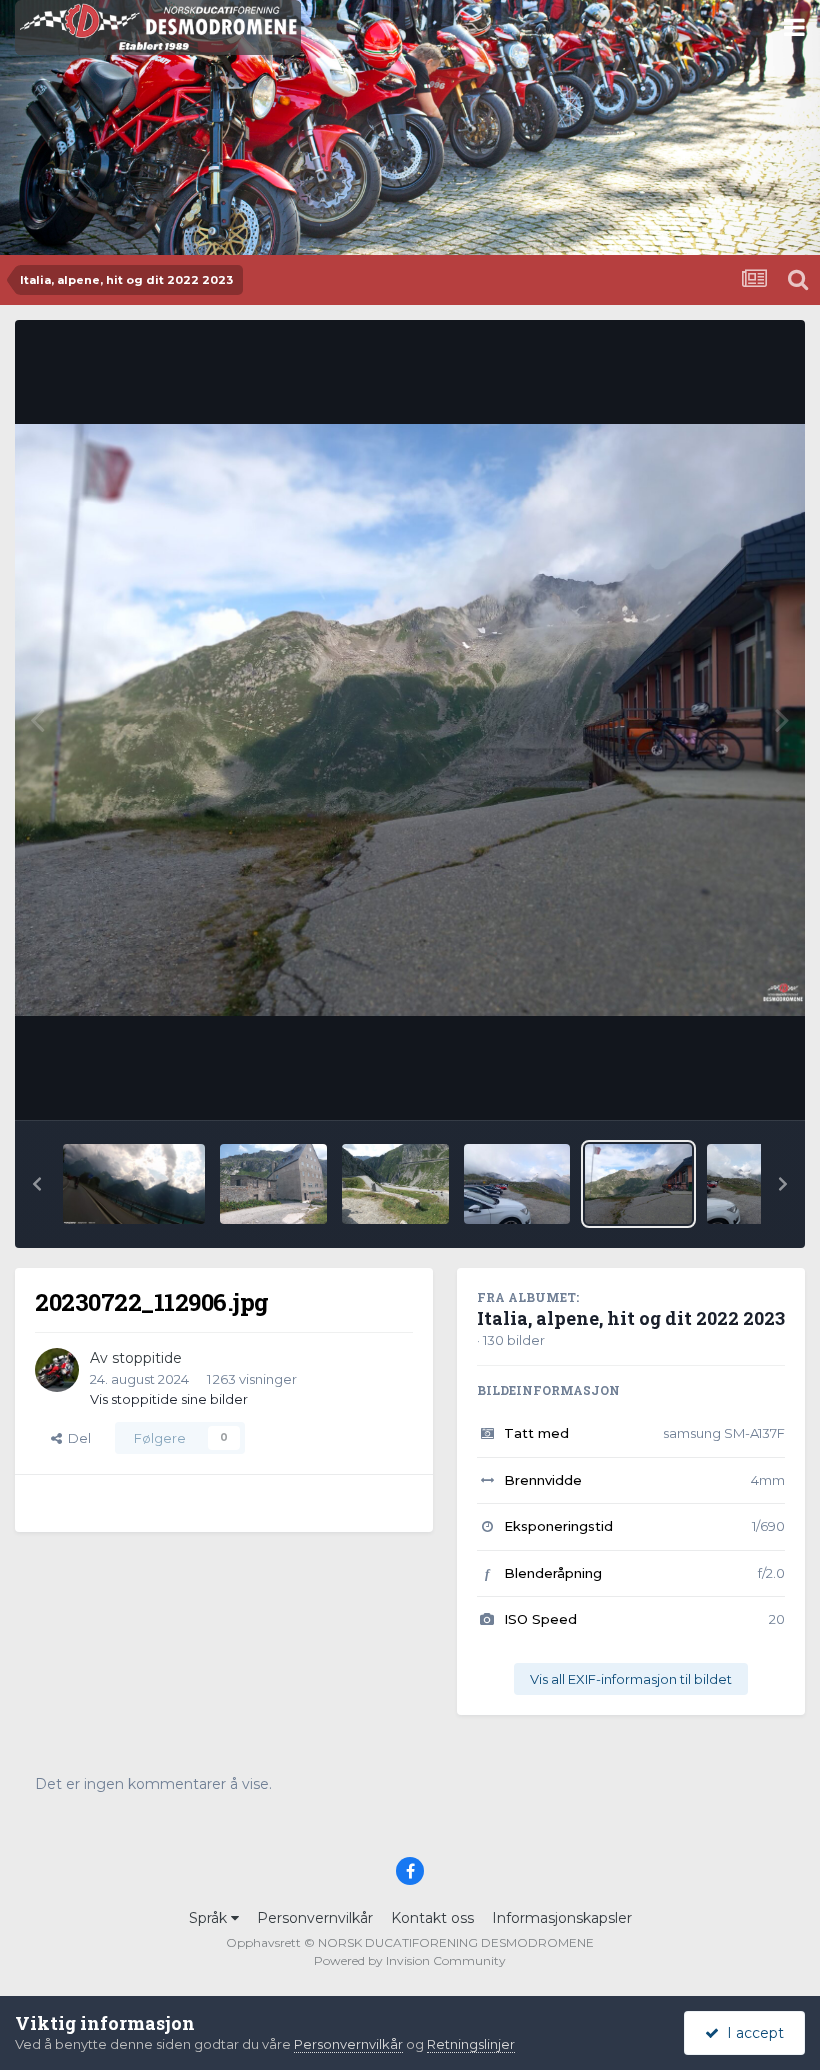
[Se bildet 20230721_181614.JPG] (134, 1184)
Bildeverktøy (718, 1084)
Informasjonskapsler (562, 1918)
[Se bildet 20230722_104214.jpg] (395, 1184)
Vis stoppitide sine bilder (169, 1399)
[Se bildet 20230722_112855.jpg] (517, 1184)
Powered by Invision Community (410, 1960)
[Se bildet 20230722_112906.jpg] (638, 1184)
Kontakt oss (432, 1918)
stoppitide (147, 1358)
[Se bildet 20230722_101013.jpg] (273, 1184)
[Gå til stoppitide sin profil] (57, 1370)
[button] (37, 1184)
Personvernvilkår (315, 1918)
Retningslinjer (471, 2044)
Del (76, 1438)
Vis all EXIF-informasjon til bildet (631, 1679)
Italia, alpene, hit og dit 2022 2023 (631, 1318)
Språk (210, 1918)
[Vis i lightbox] (410, 720)
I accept (751, 2033)
